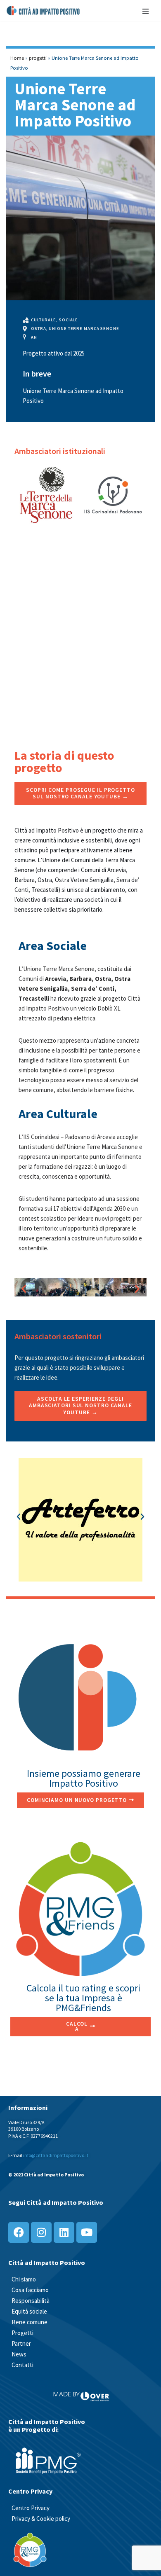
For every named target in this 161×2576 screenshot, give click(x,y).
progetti (38, 58)
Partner (21, 2343)
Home (17, 58)
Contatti (22, 2365)
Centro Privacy (31, 2508)
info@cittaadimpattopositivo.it (56, 2155)
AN (34, 337)
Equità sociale (29, 2311)
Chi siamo (24, 2279)
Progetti (22, 2333)
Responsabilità (31, 2301)
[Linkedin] (64, 2232)
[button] (24, 1289)
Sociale (69, 320)
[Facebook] (19, 2232)
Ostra (39, 329)
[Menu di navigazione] (146, 11)
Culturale (44, 320)
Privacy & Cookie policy (41, 2519)
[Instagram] (41, 2232)
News (19, 2354)
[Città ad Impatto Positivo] (44, 11)
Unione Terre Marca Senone (84, 329)
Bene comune (30, 2322)
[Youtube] (87, 2232)
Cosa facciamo (30, 2290)
